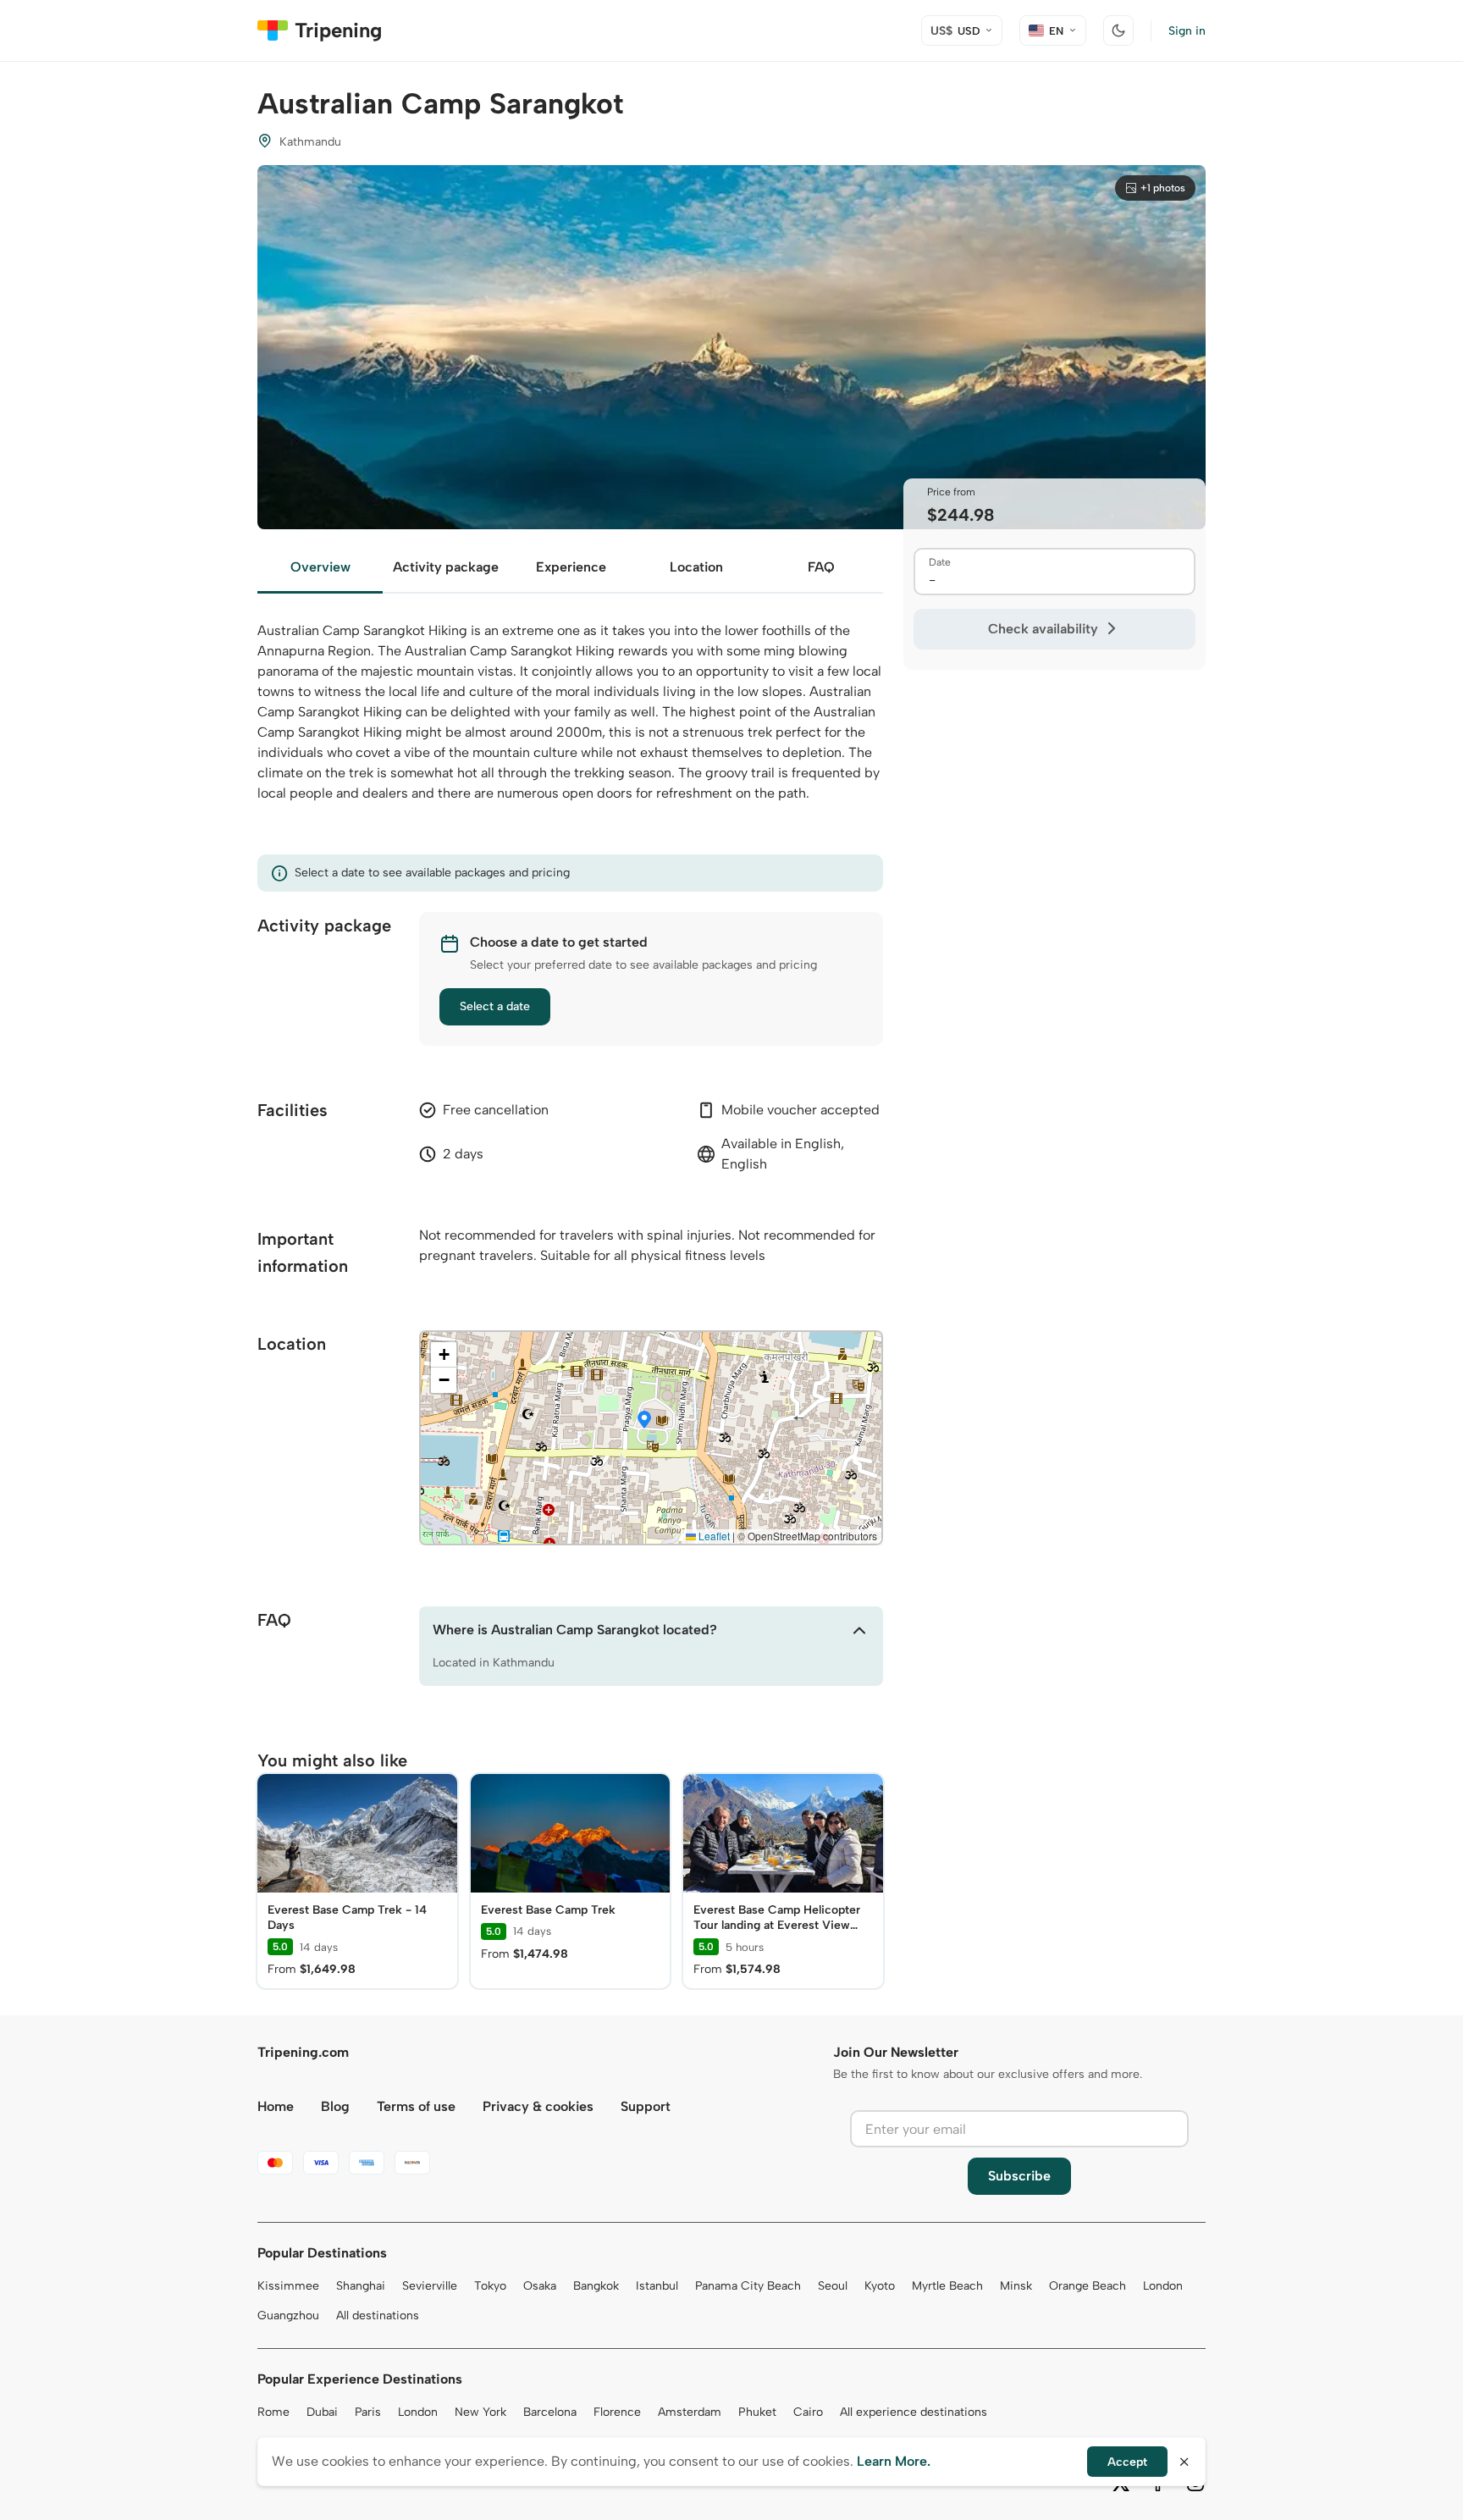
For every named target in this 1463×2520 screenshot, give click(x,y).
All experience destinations (914, 2412)
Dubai (322, 2412)
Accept (1127, 2462)
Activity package (446, 567)
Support (646, 2106)
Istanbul (657, 2286)
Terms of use (416, 2106)
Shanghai (361, 2286)
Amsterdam (690, 2412)
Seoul (833, 2286)
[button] (644, 1421)
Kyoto (880, 2286)
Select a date (495, 1006)
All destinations (378, 2316)
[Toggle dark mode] (1118, 30)
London (1163, 2286)
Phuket (757, 2412)
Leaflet (713, 1536)
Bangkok (596, 2286)
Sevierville (430, 2286)
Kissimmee (288, 2286)
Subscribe (1019, 2176)
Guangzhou (288, 2316)
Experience (571, 567)
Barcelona (550, 2412)
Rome (273, 2412)
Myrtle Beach (947, 2286)
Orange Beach (1088, 2286)
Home (276, 2106)
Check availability (1043, 629)
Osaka (540, 2286)
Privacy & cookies (538, 2106)
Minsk (1016, 2286)
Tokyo (490, 2286)
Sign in (1187, 31)
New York (480, 2412)
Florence (617, 2412)
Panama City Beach (748, 2286)
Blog (335, 2106)
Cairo (808, 2412)
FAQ (821, 567)
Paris (368, 2412)
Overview (320, 567)
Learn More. (894, 2461)
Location (696, 567)
